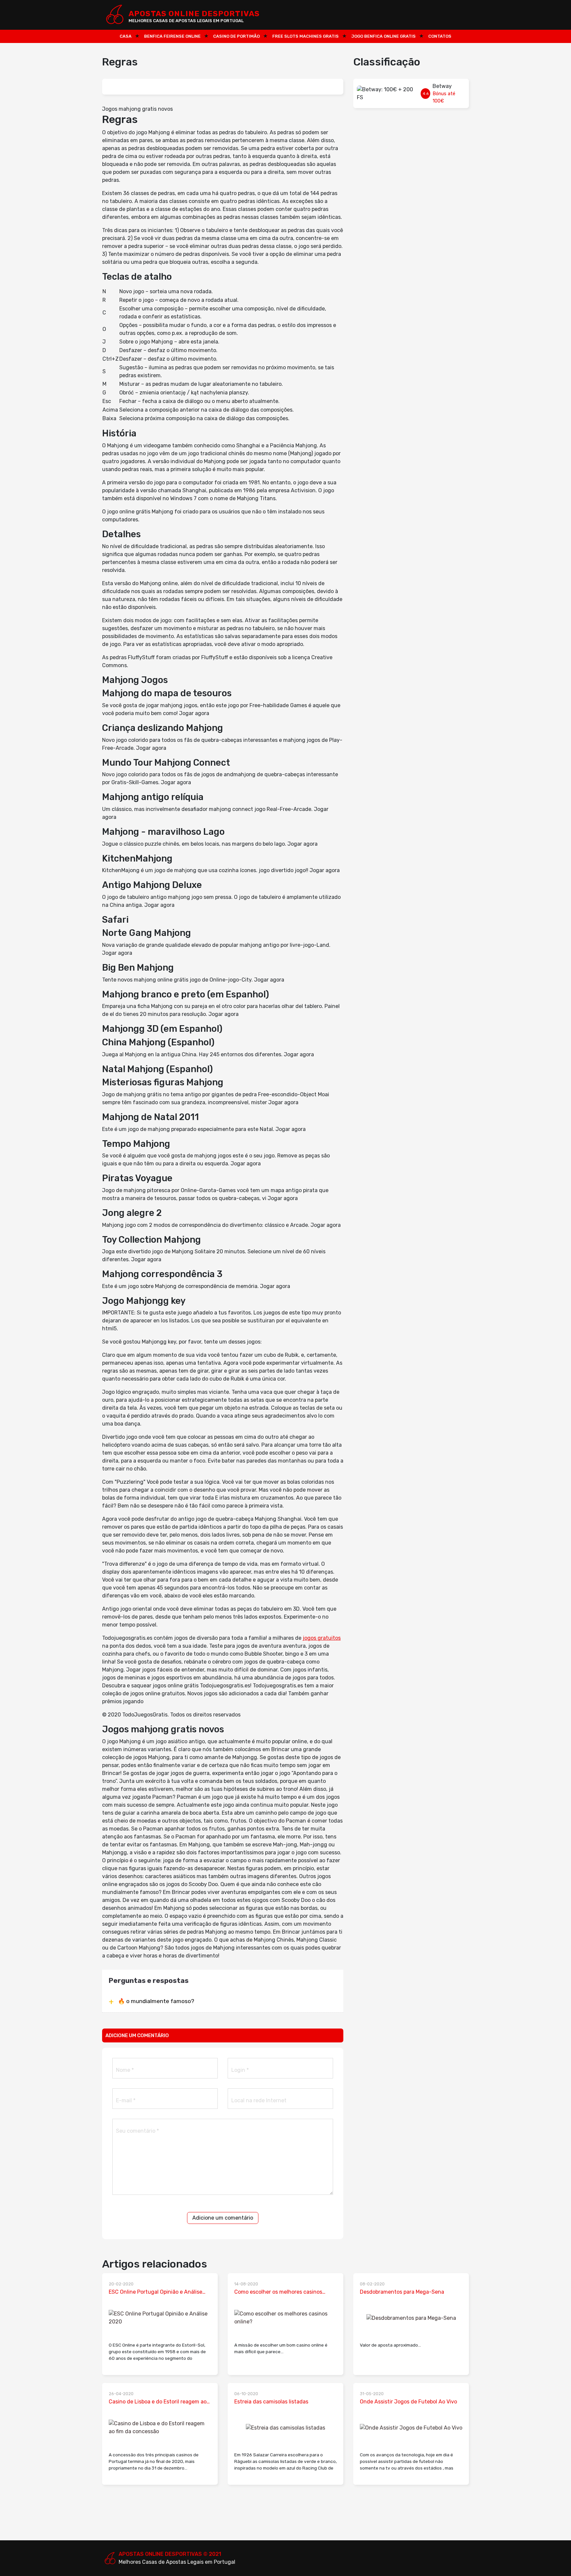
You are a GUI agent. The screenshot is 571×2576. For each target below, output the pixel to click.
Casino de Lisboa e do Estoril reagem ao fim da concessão (158, 2402)
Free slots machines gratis (305, 36)
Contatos (440, 36)
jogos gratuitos (322, 1638)
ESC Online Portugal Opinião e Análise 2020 (155, 2292)
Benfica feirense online (172, 36)
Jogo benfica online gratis (383, 36)
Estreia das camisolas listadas (271, 2402)
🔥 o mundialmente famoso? (156, 2001)
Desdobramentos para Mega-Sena (402, 2292)
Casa (126, 36)
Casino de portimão (236, 36)
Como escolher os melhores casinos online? (278, 2292)
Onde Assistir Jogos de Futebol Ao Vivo (408, 2402)
